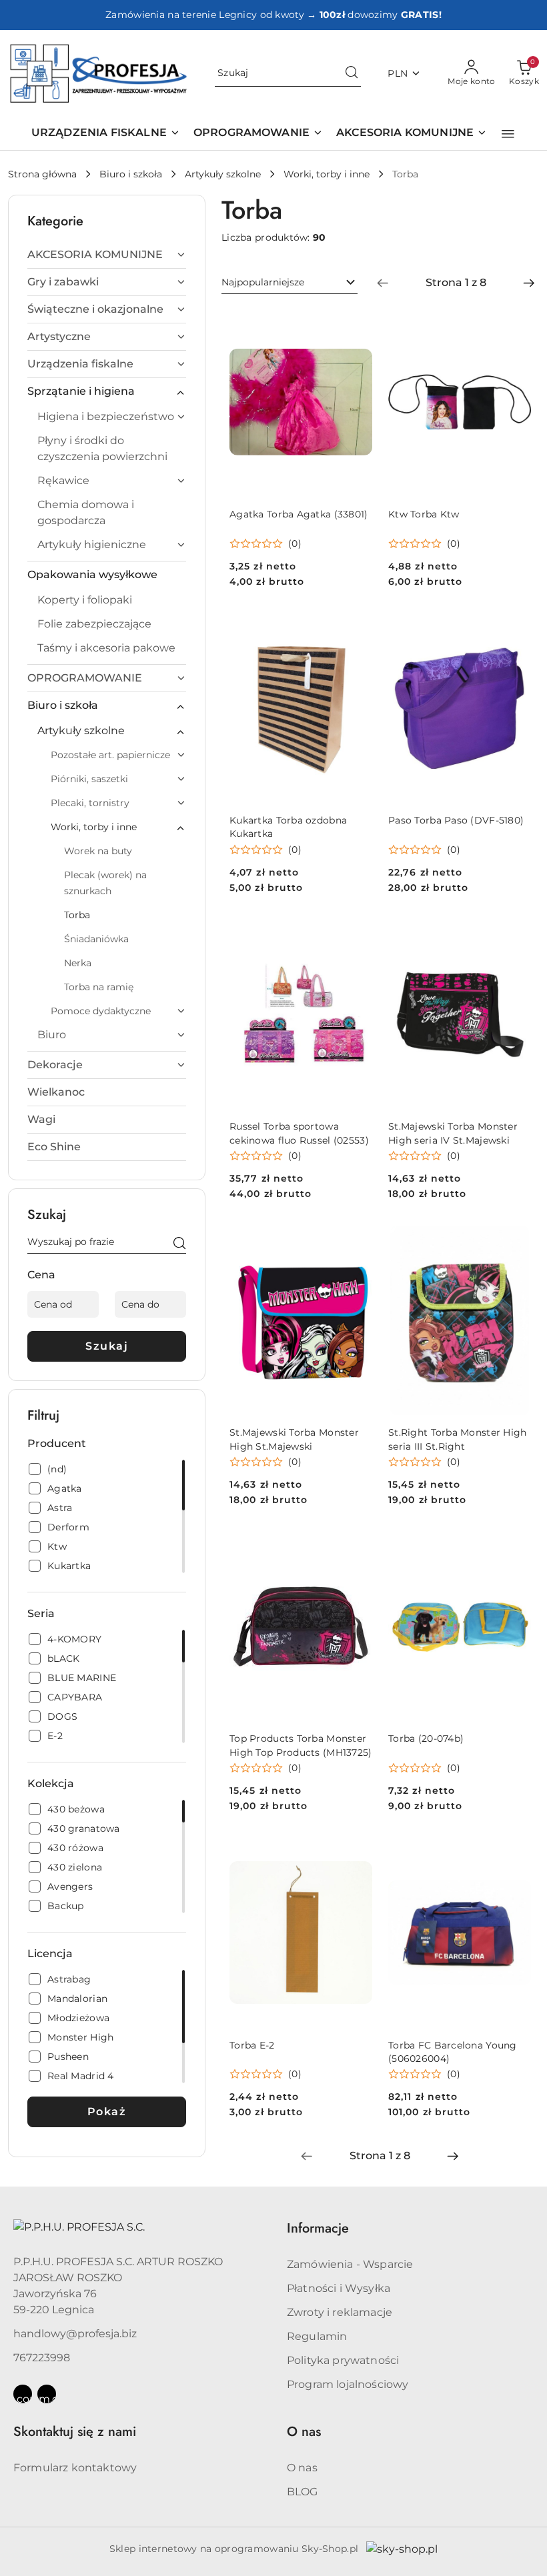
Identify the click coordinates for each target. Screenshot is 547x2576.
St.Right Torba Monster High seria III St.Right (458, 1439)
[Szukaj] (179, 1244)
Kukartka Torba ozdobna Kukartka (288, 827)
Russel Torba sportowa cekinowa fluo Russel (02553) (299, 1133)
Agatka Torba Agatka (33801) (299, 514)
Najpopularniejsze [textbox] (263, 282)
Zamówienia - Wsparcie (350, 2264)
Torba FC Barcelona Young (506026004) (453, 2052)
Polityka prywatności (343, 2360)
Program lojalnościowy (348, 2384)
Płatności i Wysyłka (339, 2288)
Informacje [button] (318, 2228)
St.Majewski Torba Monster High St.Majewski (294, 1439)
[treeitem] (107, 255)
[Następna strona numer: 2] (529, 283)
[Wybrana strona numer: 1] (456, 283)
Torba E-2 (252, 2045)
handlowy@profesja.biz (75, 2334)
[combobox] (290, 283)
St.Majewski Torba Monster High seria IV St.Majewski (453, 1133)
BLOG (303, 2492)
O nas (302, 2468)
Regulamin (317, 2336)
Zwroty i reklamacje (340, 2312)
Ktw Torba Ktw (424, 514)
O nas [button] (304, 2432)
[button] (508, 134)
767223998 (42, 2358)
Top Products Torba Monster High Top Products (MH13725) (301, 1745)
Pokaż (107, 2112)
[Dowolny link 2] (47, 2394)
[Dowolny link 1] (23, 2394)
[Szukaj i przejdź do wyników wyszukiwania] (352, 73)
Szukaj (107, 1346)
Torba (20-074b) (426, 1738)
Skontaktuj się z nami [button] (75, 2432)
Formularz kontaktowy (75, 2468)
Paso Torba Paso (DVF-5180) (456, 820)
